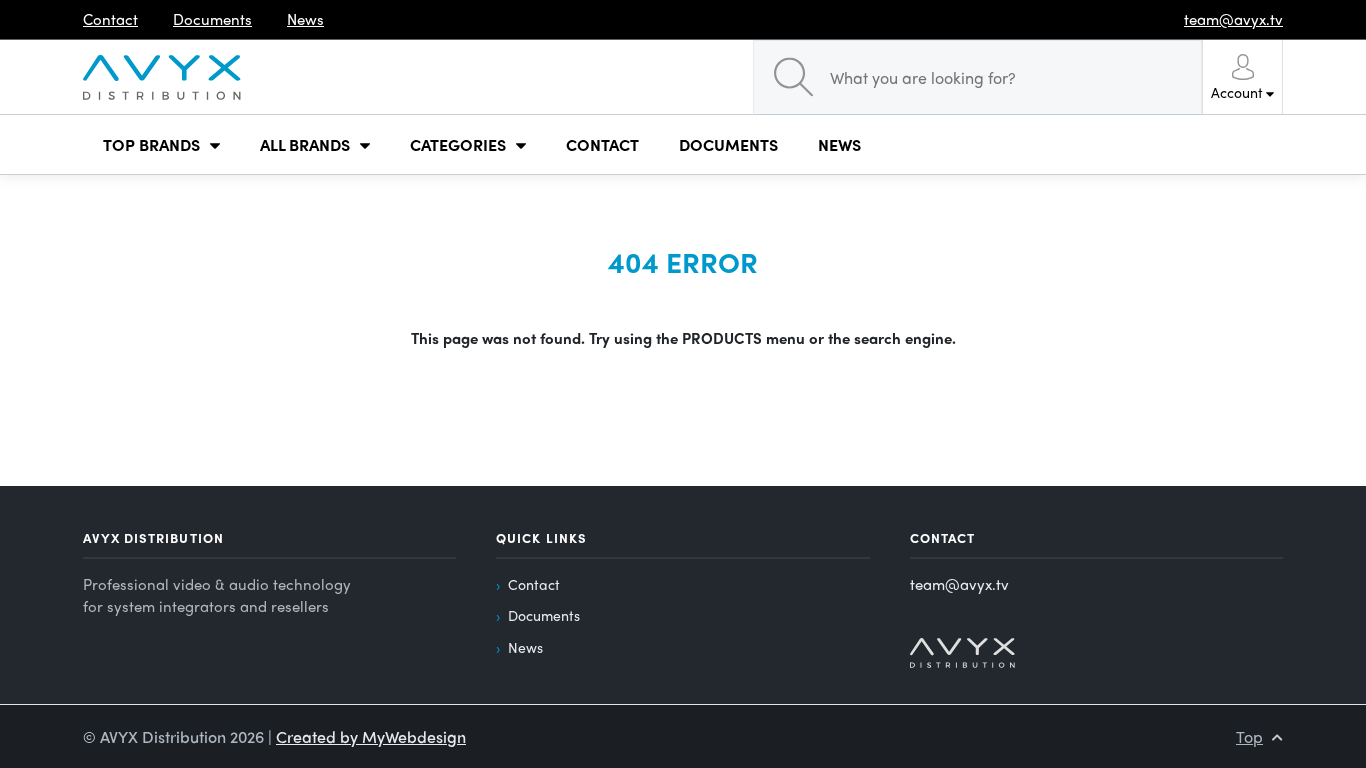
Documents (544, 615)
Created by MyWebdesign (371, 736)
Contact (534, 584)
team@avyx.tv (959, 584)
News (525, 647)
